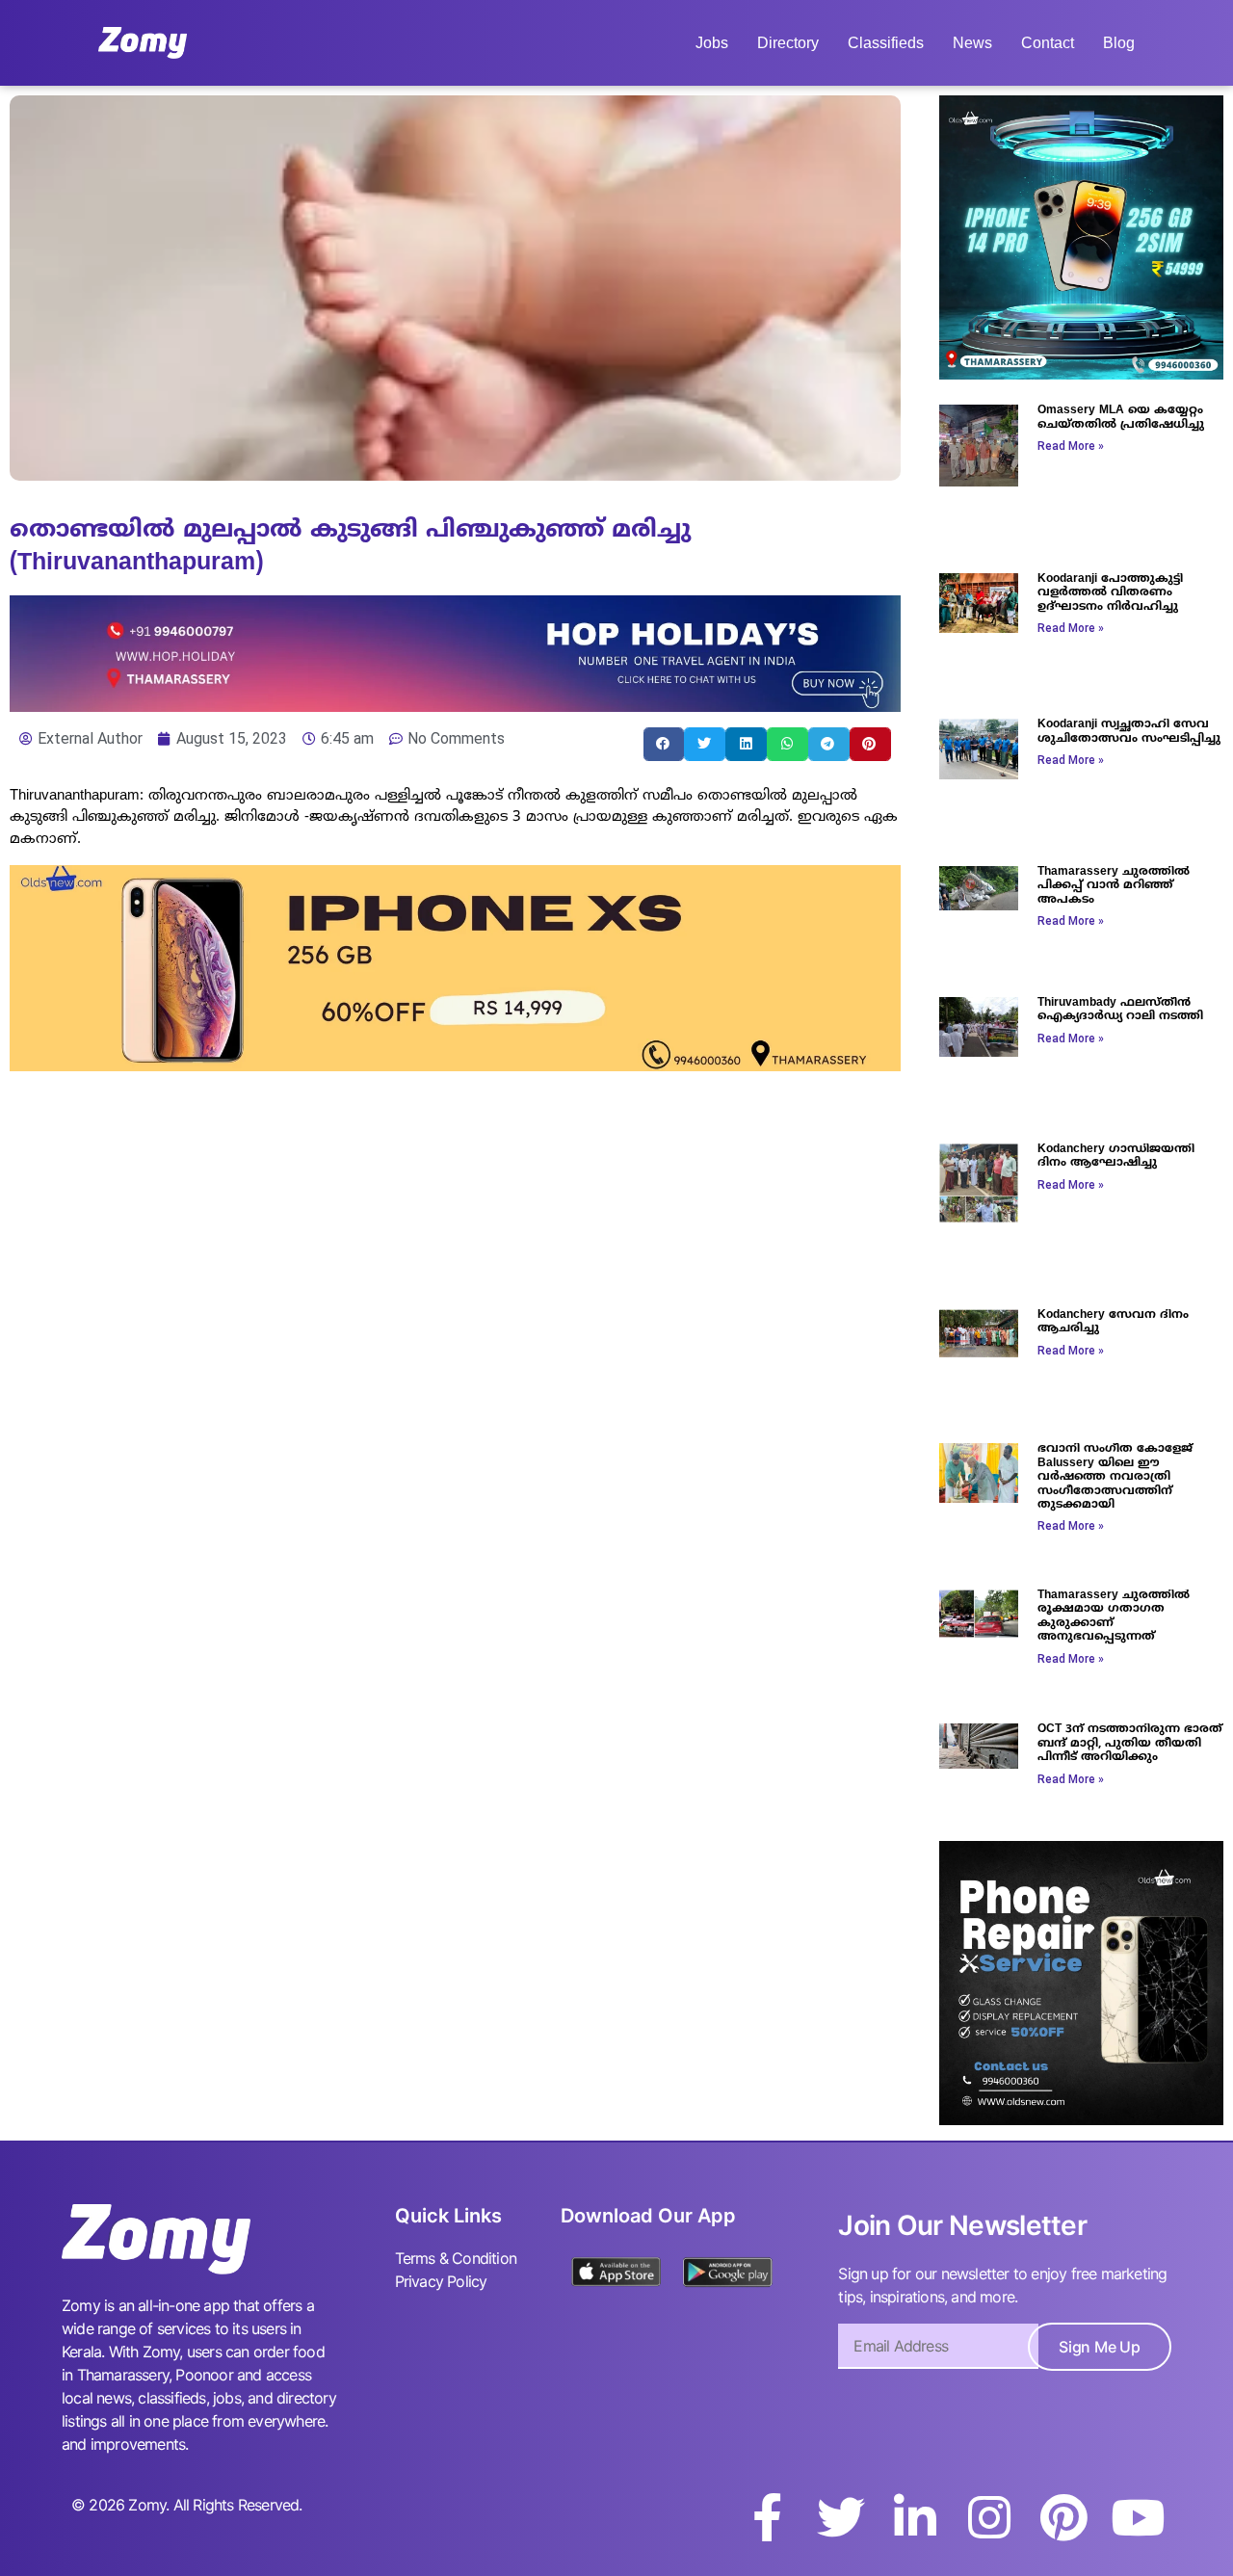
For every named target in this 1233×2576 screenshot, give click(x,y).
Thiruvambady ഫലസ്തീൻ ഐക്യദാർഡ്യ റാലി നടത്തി (1120, 1010)
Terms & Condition (456, 2258)
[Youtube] (1138, 2517)
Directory (788, 43)
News (972, 43)
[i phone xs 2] (455, 1065)
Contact (1048, 43)
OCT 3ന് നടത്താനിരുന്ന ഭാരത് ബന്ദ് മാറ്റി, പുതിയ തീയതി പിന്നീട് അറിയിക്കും (1130, 1744)
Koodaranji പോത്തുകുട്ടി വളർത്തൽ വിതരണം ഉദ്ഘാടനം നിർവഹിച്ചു (1110, 593)
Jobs (712, 43)
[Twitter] (841, 2517)
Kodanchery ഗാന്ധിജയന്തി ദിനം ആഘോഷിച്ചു (1116, 1157)
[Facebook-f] (767, 2517)
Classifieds (886, 43)
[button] (664, 744)
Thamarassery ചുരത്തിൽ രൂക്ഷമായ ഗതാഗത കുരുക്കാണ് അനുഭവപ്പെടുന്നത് (1114, 1617)
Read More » (1071, 446)
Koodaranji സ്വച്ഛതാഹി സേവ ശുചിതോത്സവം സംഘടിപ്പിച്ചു (1129, 732)
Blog (1119, 43)
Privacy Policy (441, 2281)
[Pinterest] (1063, 2517)
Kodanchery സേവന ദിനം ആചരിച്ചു (1113, 1322)
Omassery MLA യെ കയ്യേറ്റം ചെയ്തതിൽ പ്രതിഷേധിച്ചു (1121, 418)
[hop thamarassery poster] (455, 706)
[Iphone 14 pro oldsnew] (1081, 374)
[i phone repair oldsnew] (1081, 2119)
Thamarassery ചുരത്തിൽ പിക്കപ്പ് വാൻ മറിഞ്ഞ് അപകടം (1114, 886)
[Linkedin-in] (915, 2517)
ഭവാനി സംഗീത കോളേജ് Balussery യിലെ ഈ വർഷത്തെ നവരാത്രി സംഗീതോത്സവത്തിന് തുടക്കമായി (1115, 1477)
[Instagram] (989, 2517)
